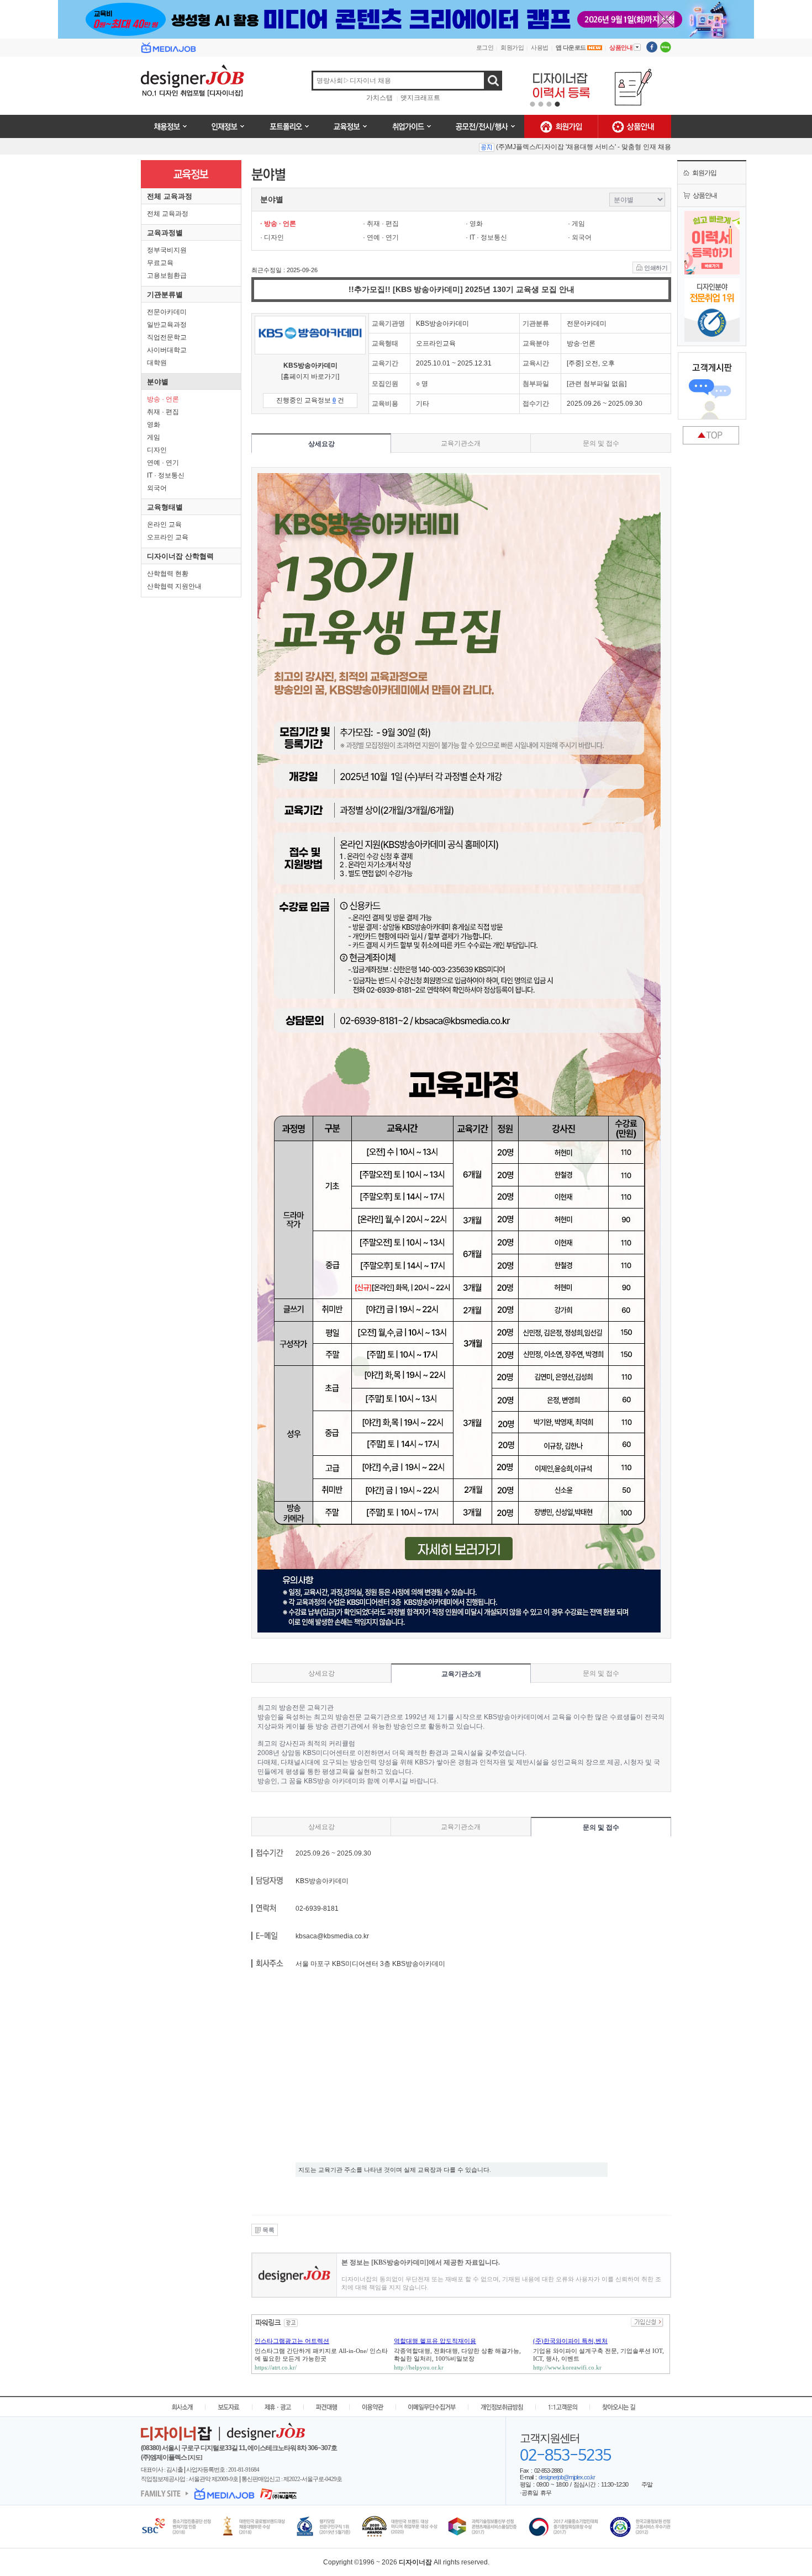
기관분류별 (165, 295)
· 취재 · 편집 (381, 224)
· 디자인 (272, 237)
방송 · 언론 (163, 399)
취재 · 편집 (163, 412)
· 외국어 (580, 237)
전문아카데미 (167, 312)
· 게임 (576, 224)
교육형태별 (165, 507)
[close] (666, 20)
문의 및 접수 (601, 443)
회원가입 (512, 47)
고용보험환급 (167, 275)
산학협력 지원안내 (174, 586)
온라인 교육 (164, 524)
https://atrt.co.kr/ (276, 2367)
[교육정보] (191, 165)
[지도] (195, 2457)
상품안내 (624, 47)
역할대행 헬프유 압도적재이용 (435, 2341)
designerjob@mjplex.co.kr (567, 2477)
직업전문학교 (167, 337)
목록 (268, 2230)
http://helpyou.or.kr (419, 2367)
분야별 (158, 382)
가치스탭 (379, 98)
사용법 (540, 47)
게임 (154, 437)
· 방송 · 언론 (278, 224)
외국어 (157, 488)
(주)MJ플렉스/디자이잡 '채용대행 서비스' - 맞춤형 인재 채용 (584, 147)
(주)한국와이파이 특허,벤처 (570, 2341)
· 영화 (474, 224)
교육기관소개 (461, 443)
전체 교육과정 (170, 196)
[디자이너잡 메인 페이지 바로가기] (211, 86)
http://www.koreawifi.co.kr (567, 2367)
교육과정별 (165, 233)
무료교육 (160, 263)
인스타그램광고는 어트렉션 (292, 2341)
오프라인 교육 (168, 537)
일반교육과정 (167, 325)
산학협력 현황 (168, 574)
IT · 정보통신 (166, 475)
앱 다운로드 (572, 47)
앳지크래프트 (420, 98)
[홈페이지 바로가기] (310, 377)
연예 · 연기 (163, 463)
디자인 (157, 450)
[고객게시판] (712, 390)
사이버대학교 (167, 350)
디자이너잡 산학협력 (180, 556)
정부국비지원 (167, 250)
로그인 (485, 47)
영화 (154, 425)
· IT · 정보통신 (486, 237)
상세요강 (321, 444)
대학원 (157, 363)
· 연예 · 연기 (381, 237)
